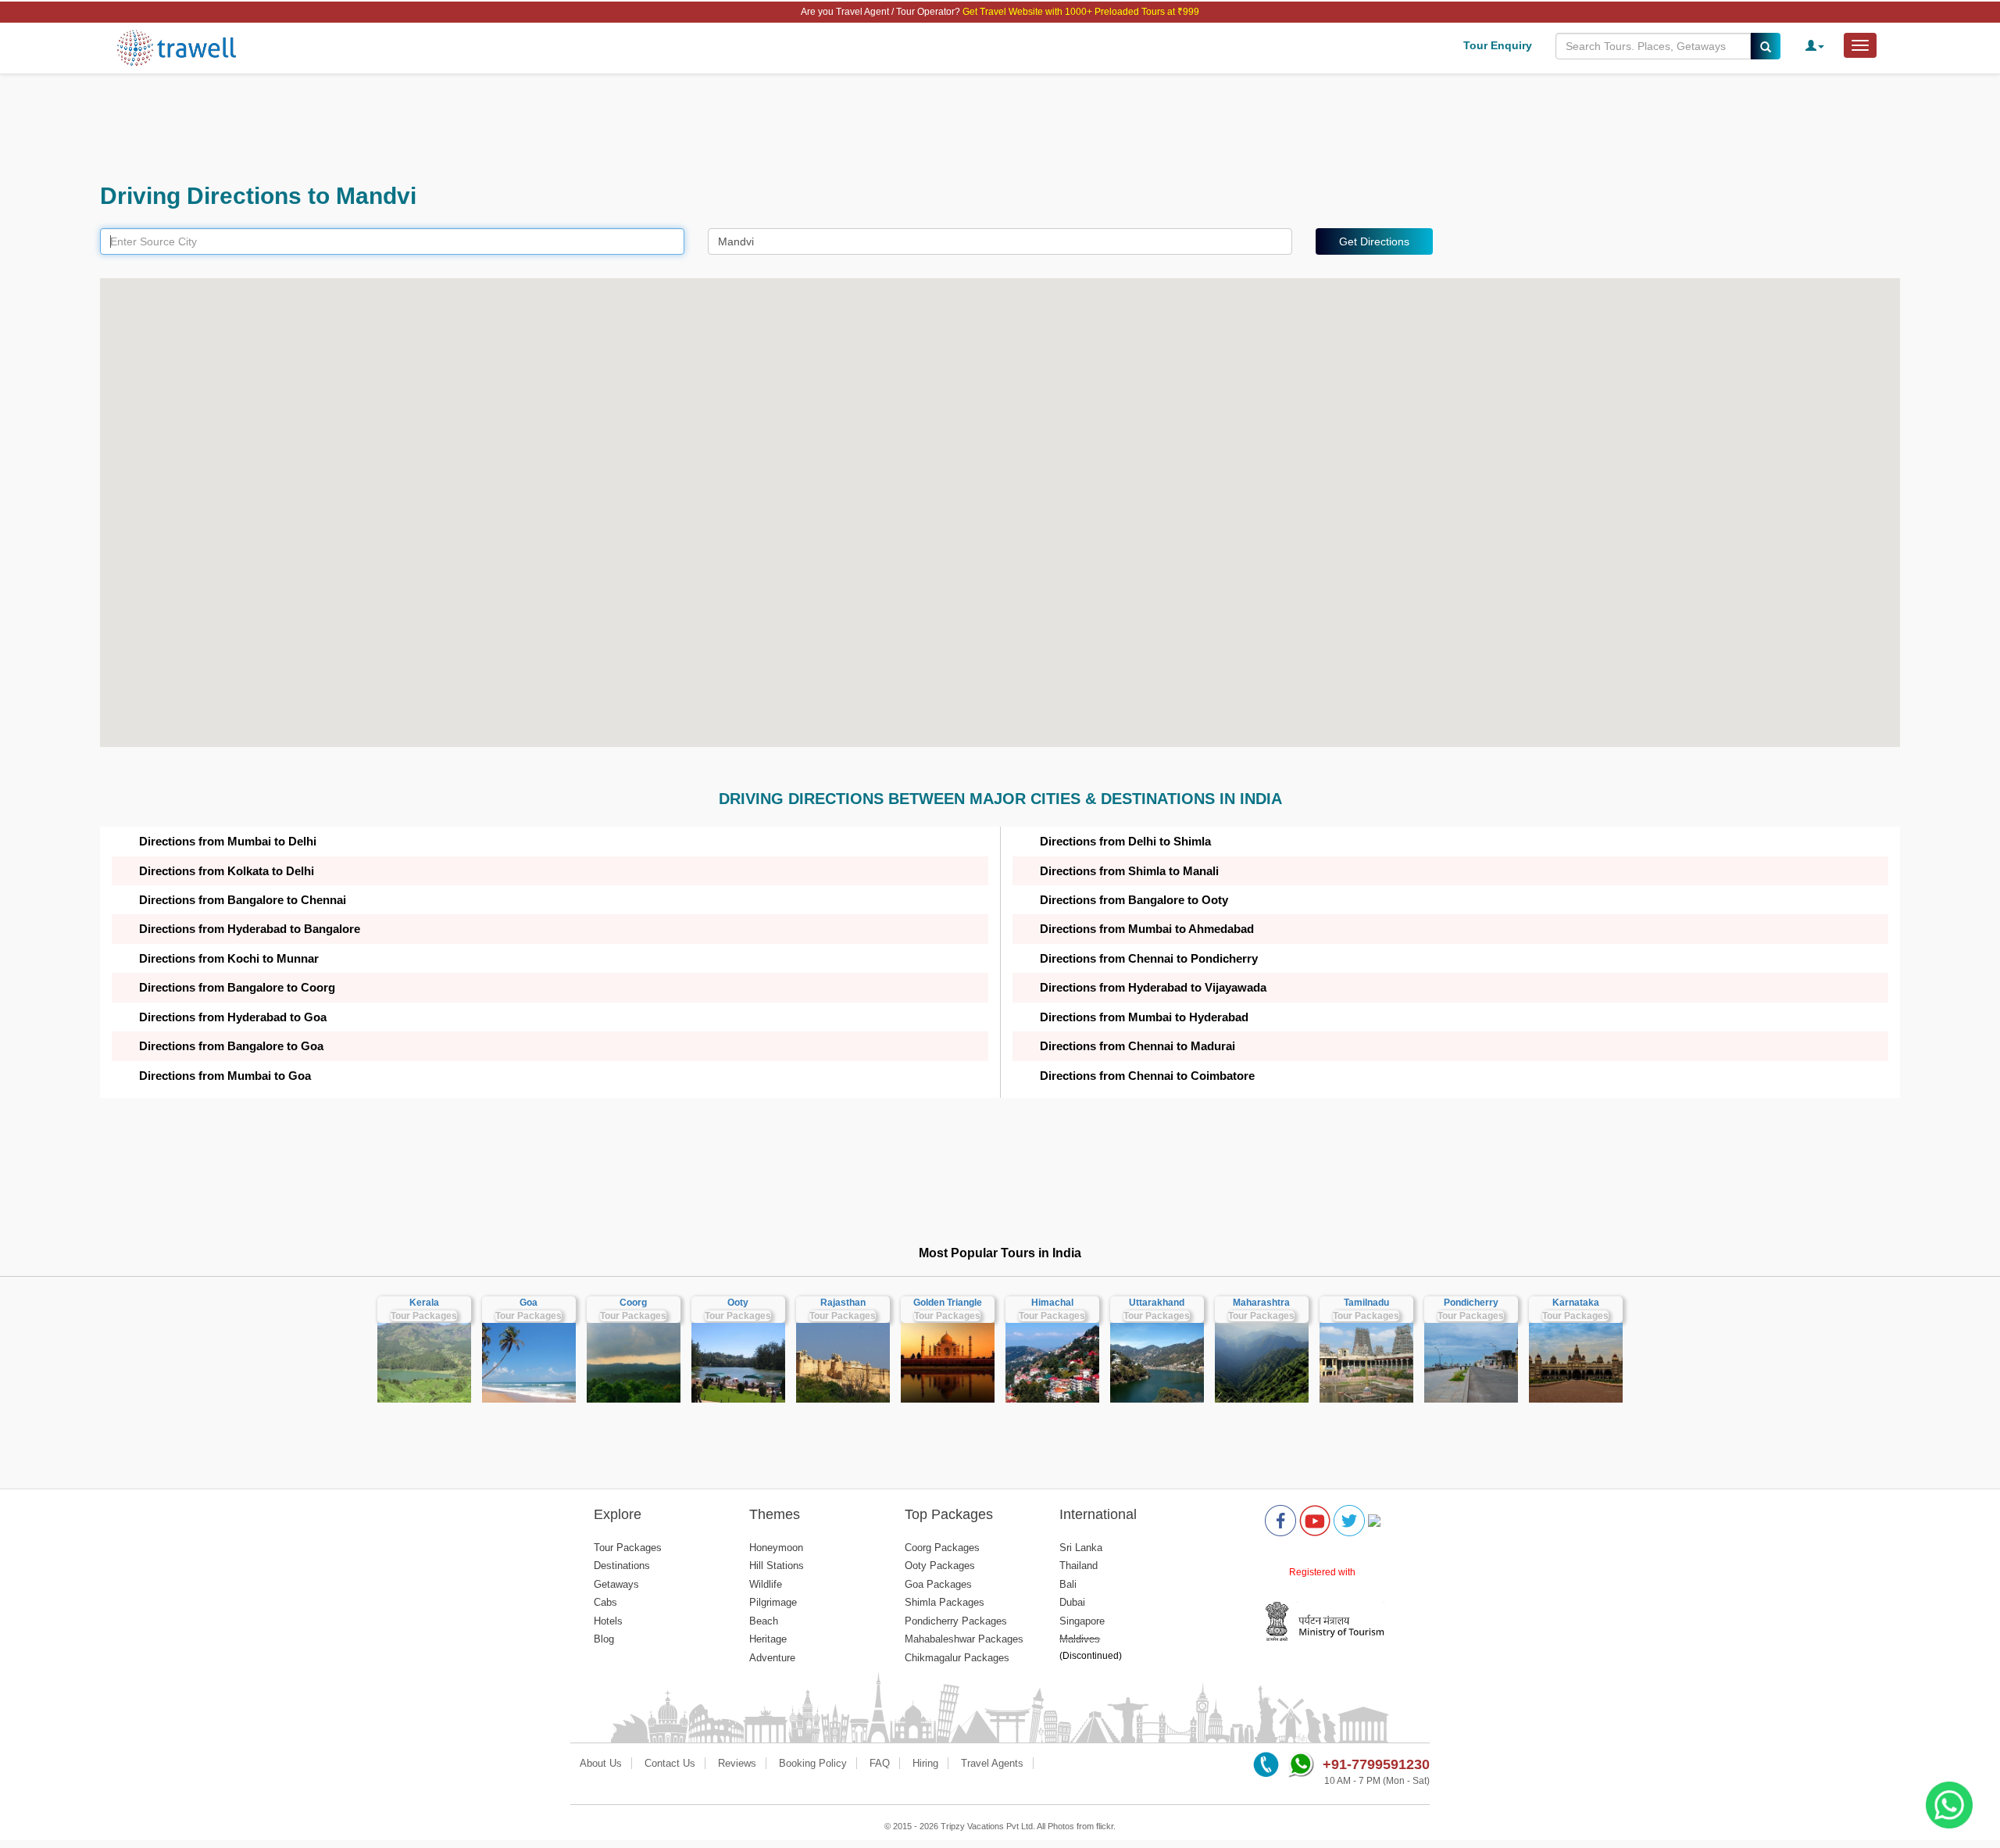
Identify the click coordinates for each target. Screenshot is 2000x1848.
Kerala (424, 1303)
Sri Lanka (1081, 1548)
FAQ (880, 1763)
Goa (529, 1303)
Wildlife (766, 1584)
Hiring (925, 1763)
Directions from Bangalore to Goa (231, 1046)
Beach (764, 1621)
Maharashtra (1261, 1303)
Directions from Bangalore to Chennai (243, 900)
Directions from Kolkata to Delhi (227, 871)
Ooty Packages (940, 1566)
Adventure (772, 1658)
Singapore (1082, 1621)
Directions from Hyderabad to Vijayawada (1153, 987)
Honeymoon (776, 1548)
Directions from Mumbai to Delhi (228, 841)
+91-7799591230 (1376, 1764)
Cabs (605, 1602)
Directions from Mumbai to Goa (225, 1076)
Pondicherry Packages (956, 1621)
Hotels (608, 1621)
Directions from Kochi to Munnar (229, 958)
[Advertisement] (569, 128)
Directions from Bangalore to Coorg (237, 987)
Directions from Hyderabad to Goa (233, 1017)
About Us (601, 1763)
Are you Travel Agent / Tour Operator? (882, 12)
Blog (604, 1639)
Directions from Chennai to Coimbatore (1147, 1076)
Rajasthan (843, 1303)
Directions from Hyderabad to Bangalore (250, 929)
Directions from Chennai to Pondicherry (1149, 958)
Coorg (633, 1303)
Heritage (768, 1639)
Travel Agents (992, 1763)
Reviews (737, 1763)
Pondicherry (1471, 1303)
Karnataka (1576, 1303)
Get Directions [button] (1374, 241)
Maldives (1080, 1639)
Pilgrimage (773, 1602)
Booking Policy (813, 1763)
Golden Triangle (948, 1303)
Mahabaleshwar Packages (964, 1639)
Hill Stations (777, 1566)
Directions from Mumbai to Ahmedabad (1147, 929)
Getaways (616, 1584)
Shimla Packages (945, 1602)
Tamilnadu (1366, 1303)
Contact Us (670, 1763)
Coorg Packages (942, 1548)
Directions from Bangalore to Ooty (1134, 900)
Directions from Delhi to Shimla (1125, 841)
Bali (1068, 1584)
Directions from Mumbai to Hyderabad (1144, 1017)
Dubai (1072, 1602)
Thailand (1079, 1566)
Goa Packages (938, 1584)
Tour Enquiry (1498, 45)
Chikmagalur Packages (957, 1658)
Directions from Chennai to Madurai (1137, 1046)
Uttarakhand (1157, 1303)
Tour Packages (424, 1316)
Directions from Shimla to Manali (1129, 871)
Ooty (738, 1303)
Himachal (1052, 1303)
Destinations (622, 1566)
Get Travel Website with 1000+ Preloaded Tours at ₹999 (1081, 12)
